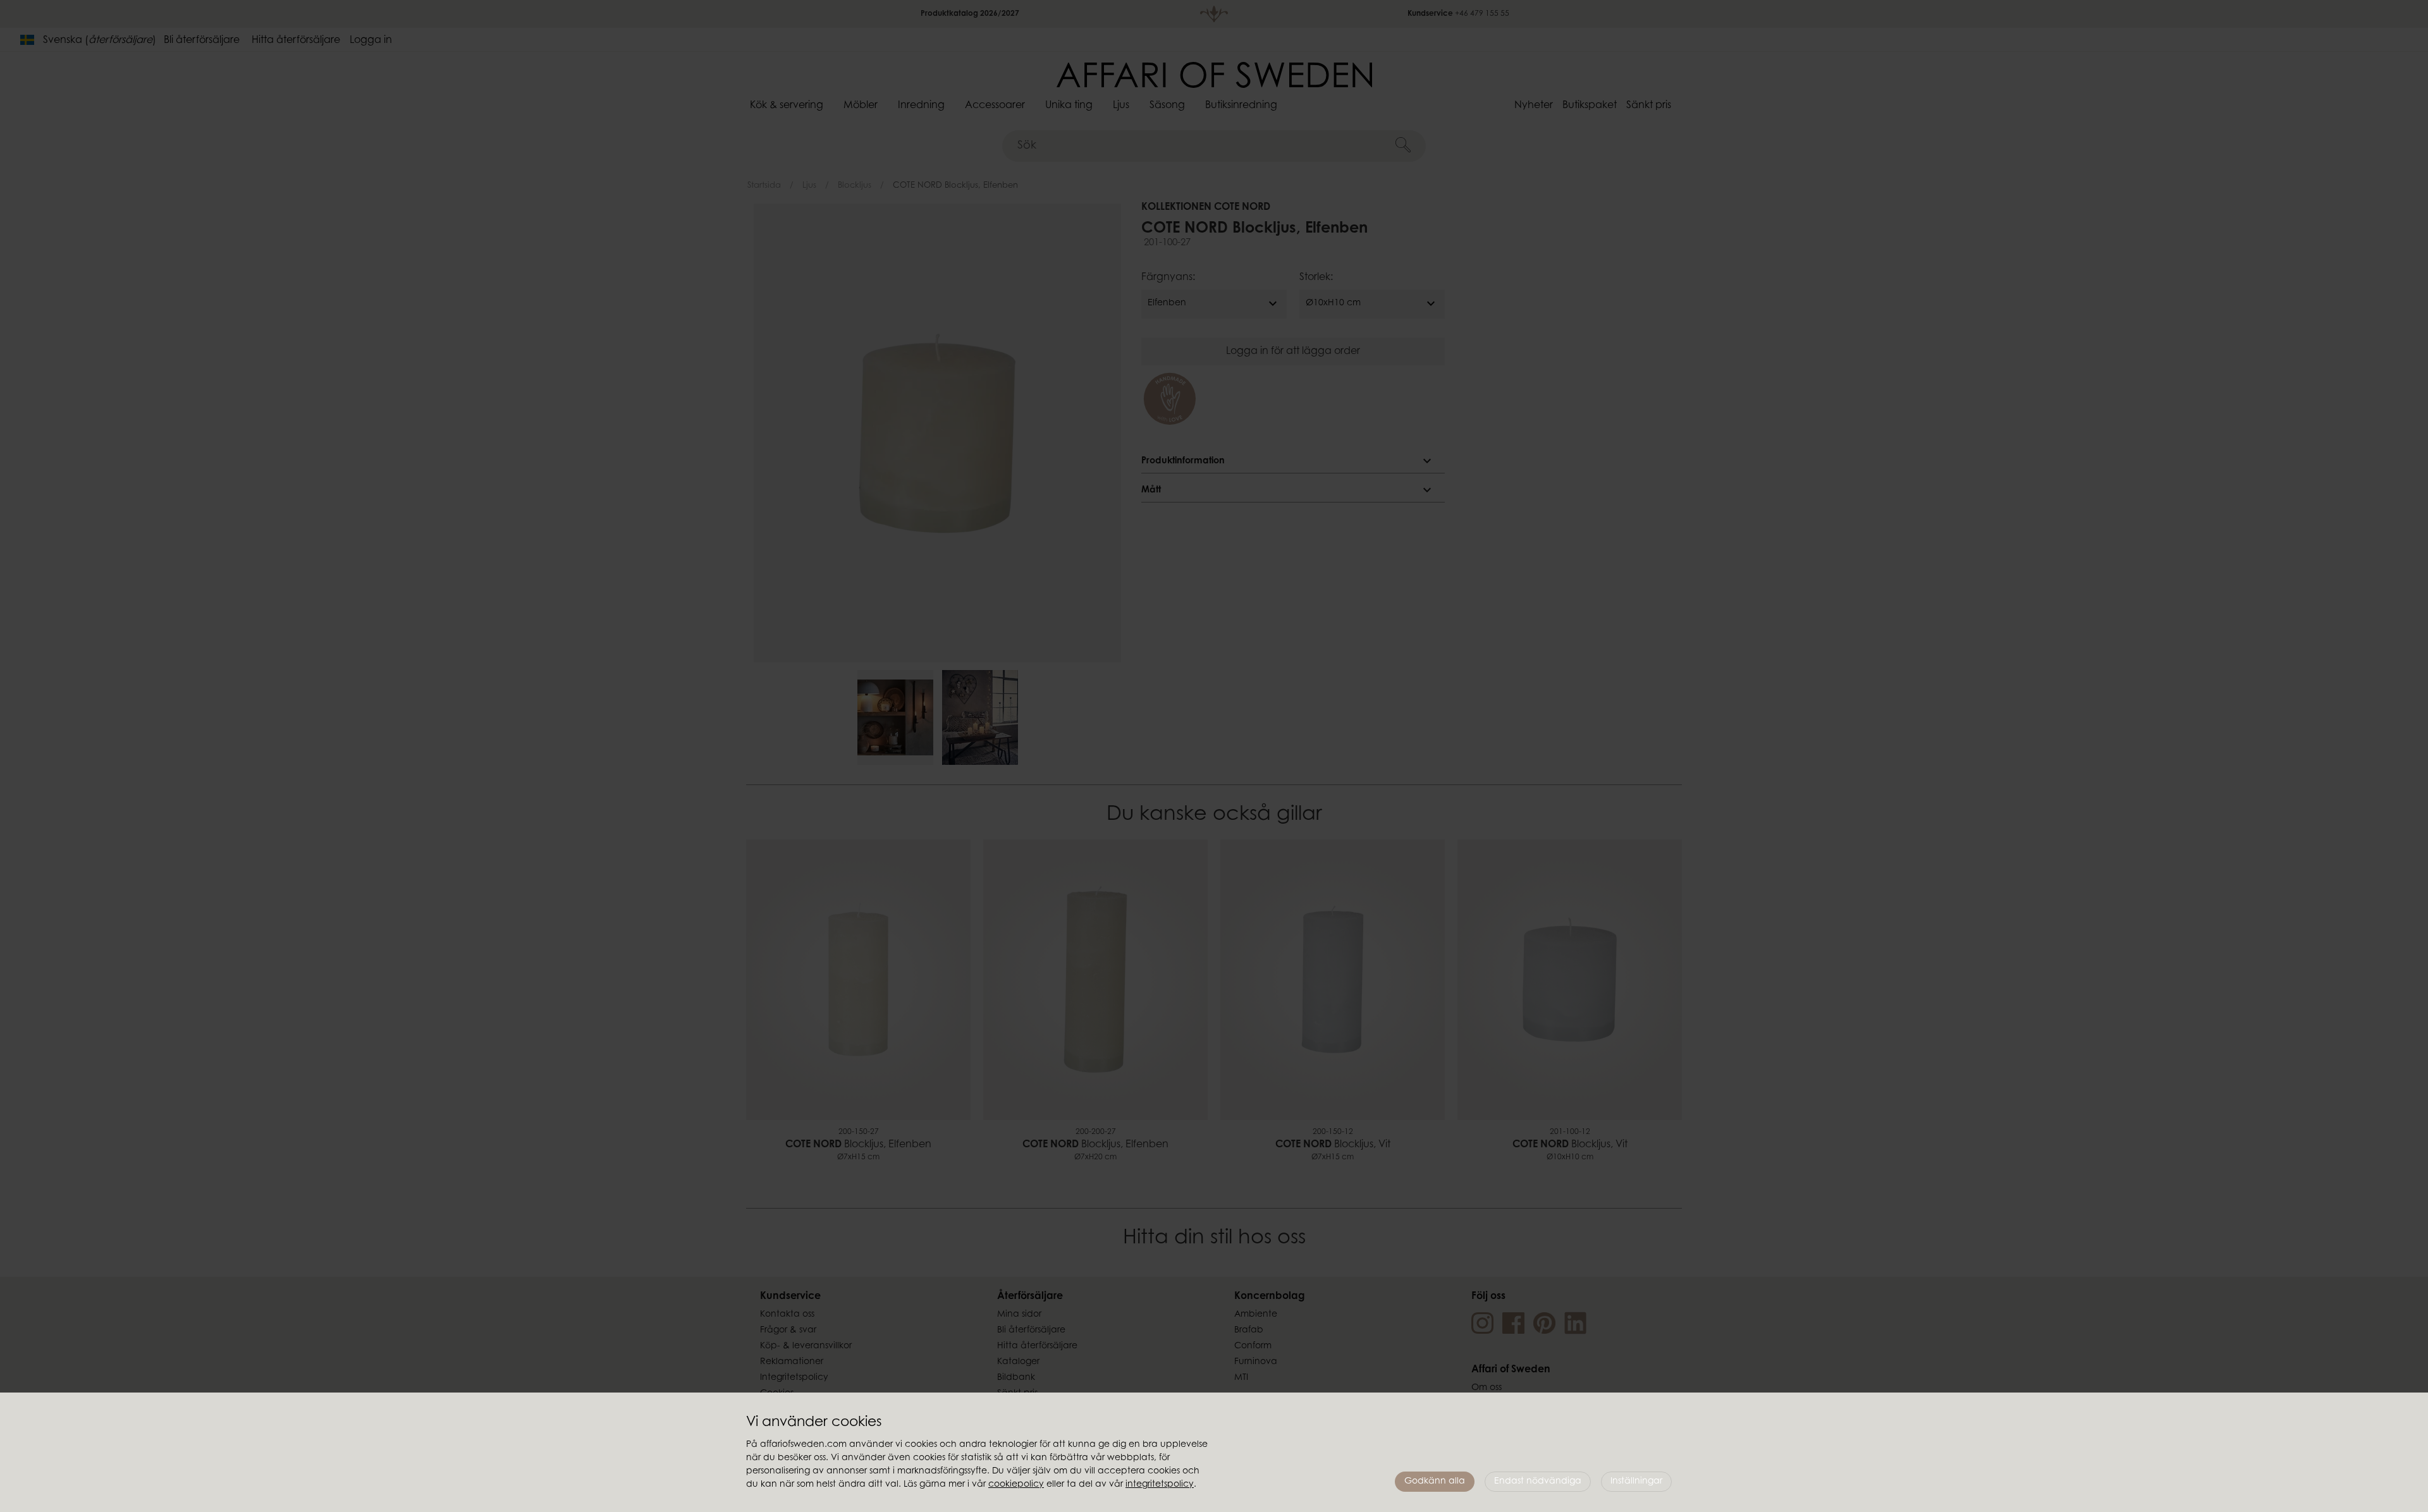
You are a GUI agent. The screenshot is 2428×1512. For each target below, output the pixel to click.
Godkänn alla (1435, 1482)
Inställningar (1636, 1482)
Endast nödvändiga (1538, 1482)
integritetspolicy (1160, 1485)
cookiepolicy (1016, 1485)
